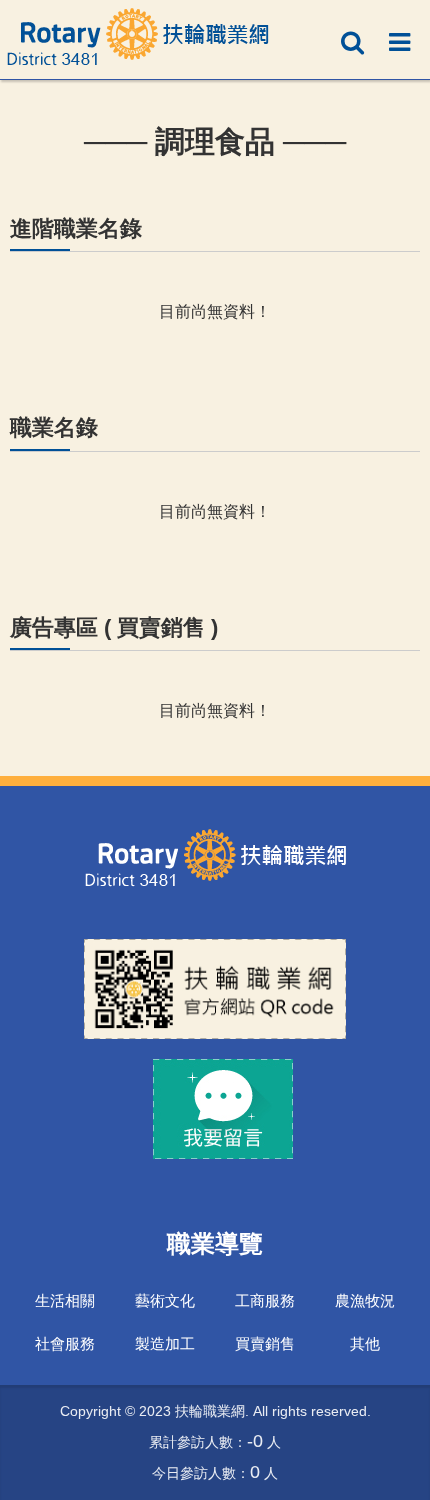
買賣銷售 (265, 1343)
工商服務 (265, 1299)
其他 (365, 1343)
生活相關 (65, 1299)
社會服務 (65, 1343)
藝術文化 (165, 1299)
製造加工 (165, 1343)
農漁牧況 (365, 1299)
